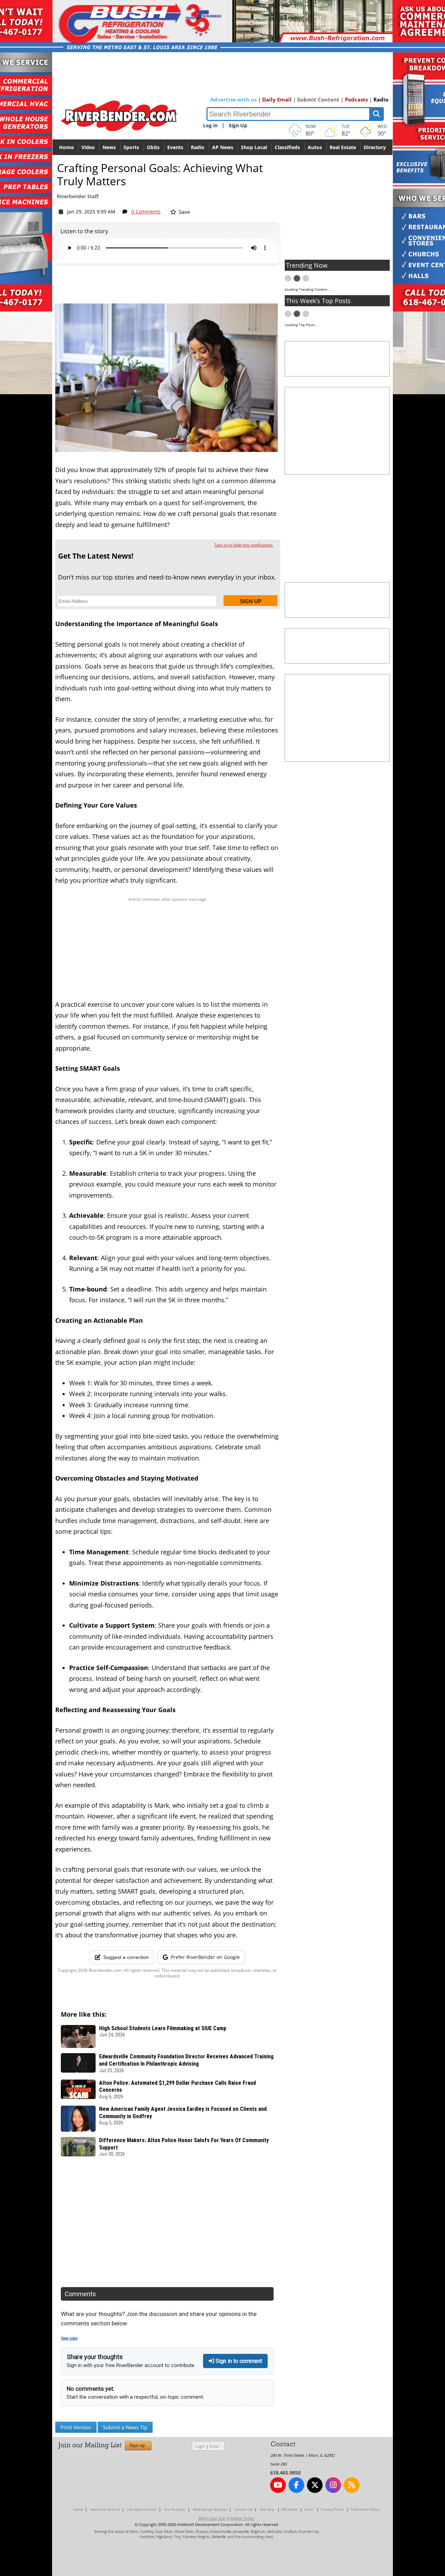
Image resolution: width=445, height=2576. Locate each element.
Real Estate (343, 147)
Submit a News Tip (125, 2427)
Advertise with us (233, 99)
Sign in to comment (238, 2361)
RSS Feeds (290, 2509)
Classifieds (287, 147)
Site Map (267, 2509)
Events (175, 147)
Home (66, 147)
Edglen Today (242, 2518)
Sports (131, 147)
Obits (153, 147)
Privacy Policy (332, 2509)
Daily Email (277, 99)
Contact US (243, 2509)
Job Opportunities (142, 2509)
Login (200, 2446)
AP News (223, 147)
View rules (69, 2338)
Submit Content (318, 99)
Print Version (76, 2427)
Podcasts (356, 99)
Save (184, 212)
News (109, 147)
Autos (315, 147)
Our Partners (175, 2509)
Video (88, 147)
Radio (381, 99)
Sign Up (238, 125)
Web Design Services (210, 2509)
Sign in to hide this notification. (244, 545)
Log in (210, 125)
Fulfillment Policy (365, 2509)
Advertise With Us (105, 2509)
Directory (375, 147)
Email (214, 2446)
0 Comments (146, 212)
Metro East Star (212, 2518)
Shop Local (254, 147)
